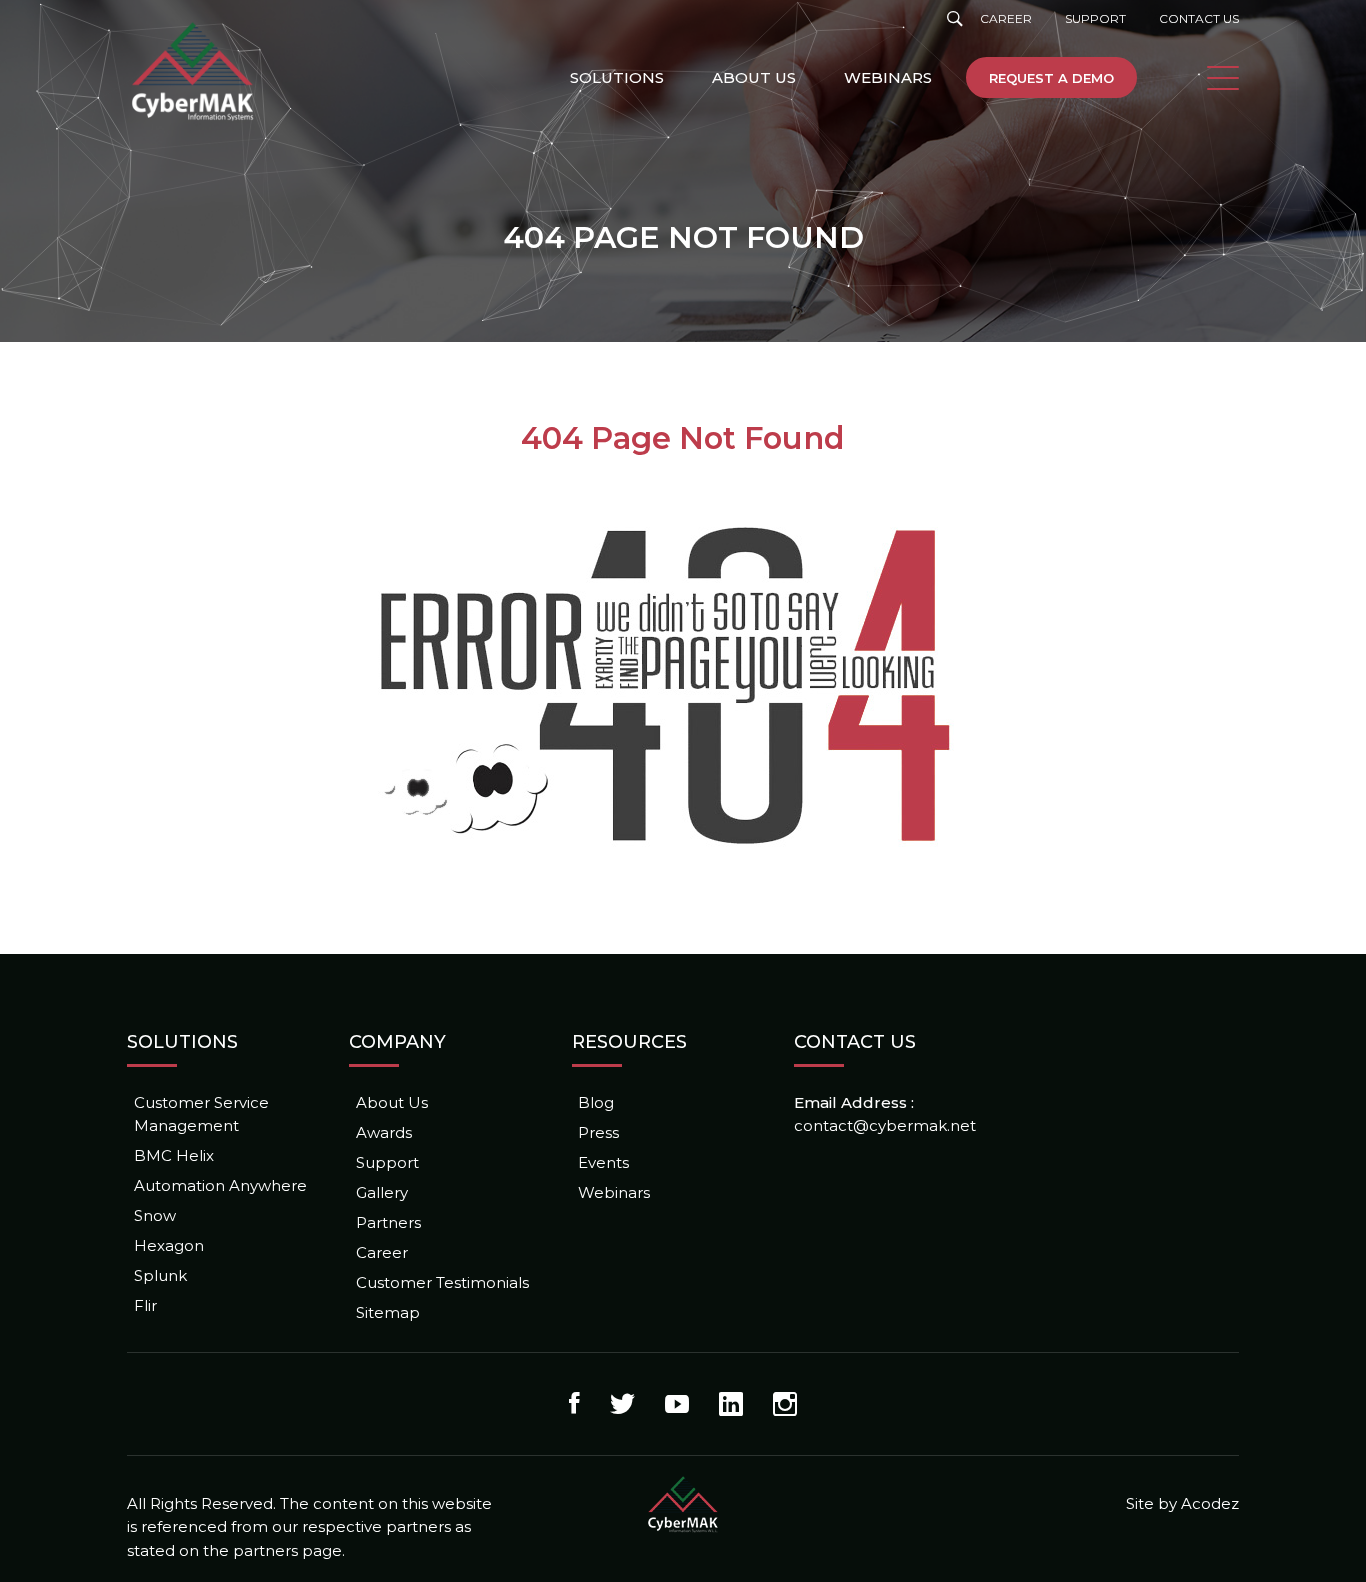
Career (1006, 18)
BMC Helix (174, 1155)
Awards (384, 1132)
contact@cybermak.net (885, 1125)
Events (603, 1162)
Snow (155, 1215)
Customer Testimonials (442, 1282)
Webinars (888, 77)
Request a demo (1051, 78)
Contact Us (1199, 18)
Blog (596, 1102)
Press (598, 1132)
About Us (754, 77)
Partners (388, 1222)
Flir (145, 1305)
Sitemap (388, 1312)
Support (1095, 18)
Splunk (160, 1275)
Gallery (382, 1192)
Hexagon (169, 1245)
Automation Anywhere (220, 1185)
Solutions (617, 77)
